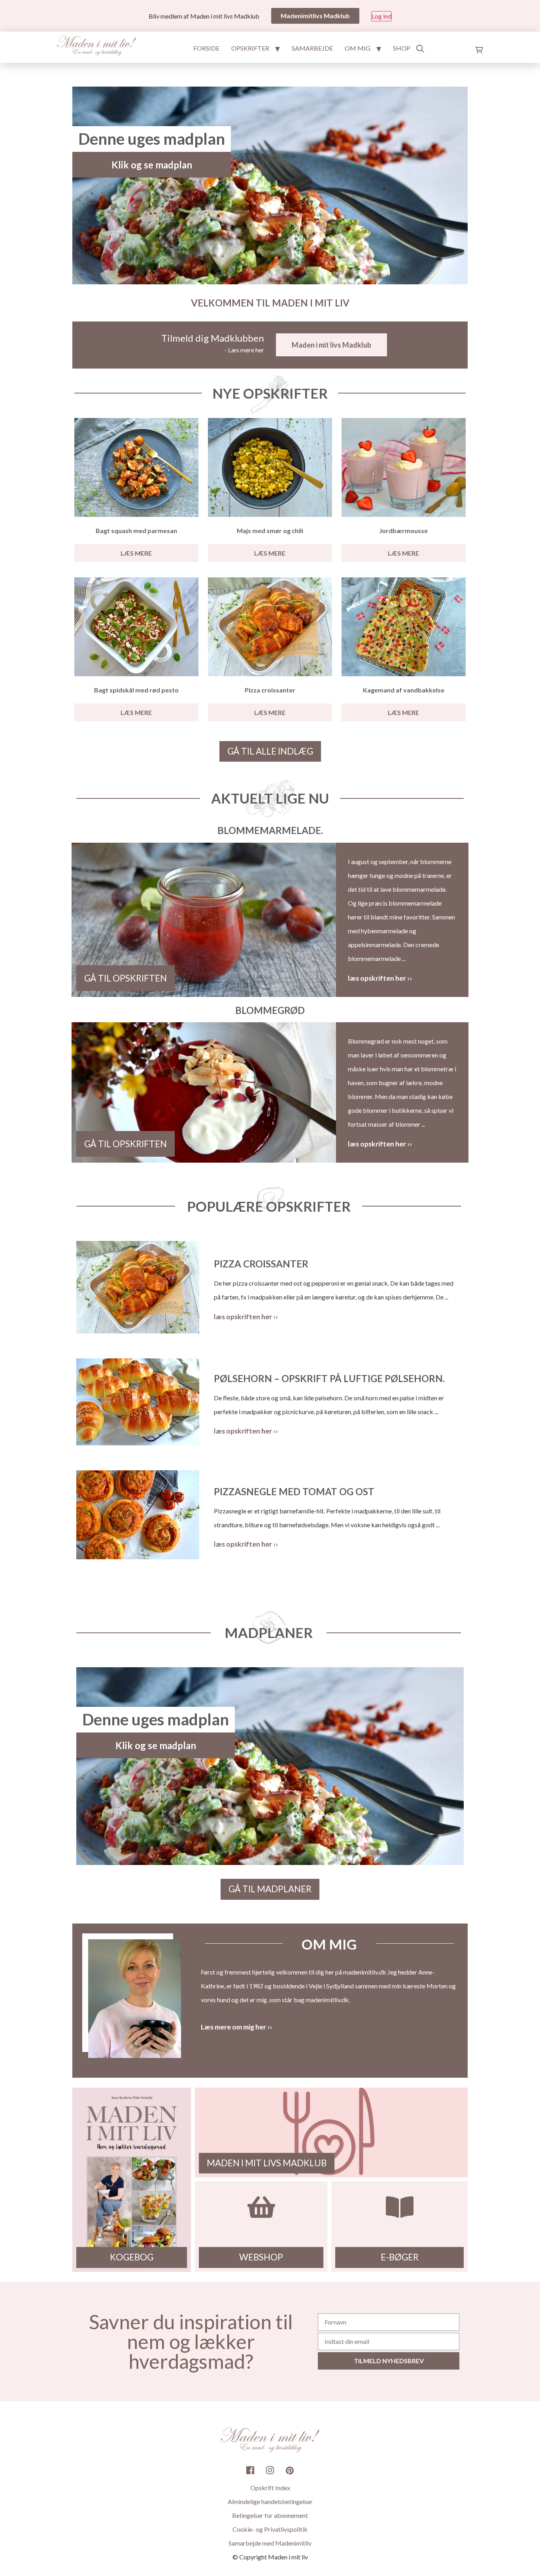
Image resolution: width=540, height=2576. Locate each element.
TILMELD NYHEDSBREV (389, 2361)
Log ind (381, 16)
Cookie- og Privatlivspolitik (270, 2529)
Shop (402, 48)
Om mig (358, 48)
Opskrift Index (270, 2488)
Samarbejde (312, 48)
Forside (206, 48)
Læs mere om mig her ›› (236, 2027)
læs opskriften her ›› (380, 978)
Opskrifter (250, 48)
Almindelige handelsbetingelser (270, 2501)
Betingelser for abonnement (270, 2515)
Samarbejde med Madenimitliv (270, 2543)
